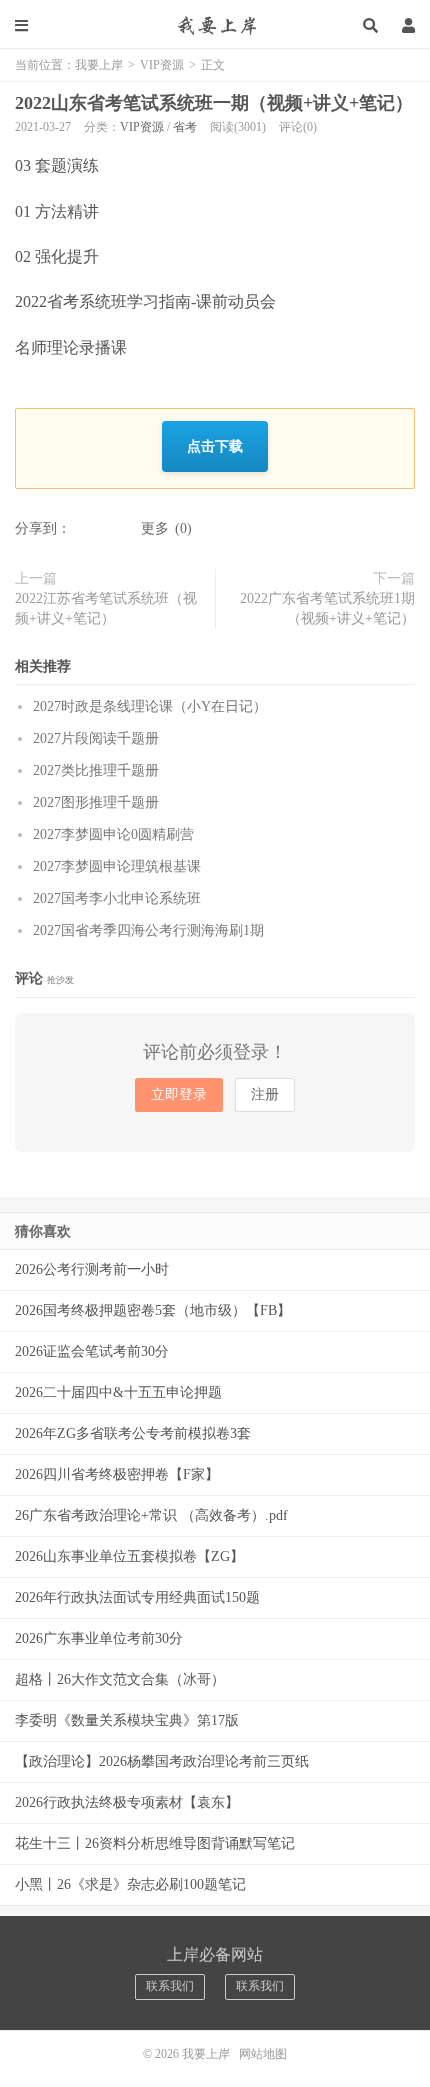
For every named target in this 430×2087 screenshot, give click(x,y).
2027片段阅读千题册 (96, 738)
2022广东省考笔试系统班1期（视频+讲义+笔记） (327, 608)
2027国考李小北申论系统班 (117, 898)
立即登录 (179, 1094)
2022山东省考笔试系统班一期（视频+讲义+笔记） (214, 103)
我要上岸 (215, 25)
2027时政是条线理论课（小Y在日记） (150, 706)
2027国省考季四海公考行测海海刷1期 (148, 930)
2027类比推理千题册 (96, 770)
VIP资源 (162, 65)
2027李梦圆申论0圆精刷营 (113, 834)
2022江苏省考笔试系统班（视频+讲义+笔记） (106, 608)
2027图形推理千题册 (96, 802)
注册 (265, 1094)
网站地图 (263, 2054)
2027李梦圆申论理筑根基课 (117, 866)
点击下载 (215, 445)
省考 (185, 127)
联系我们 (170, 1986)
